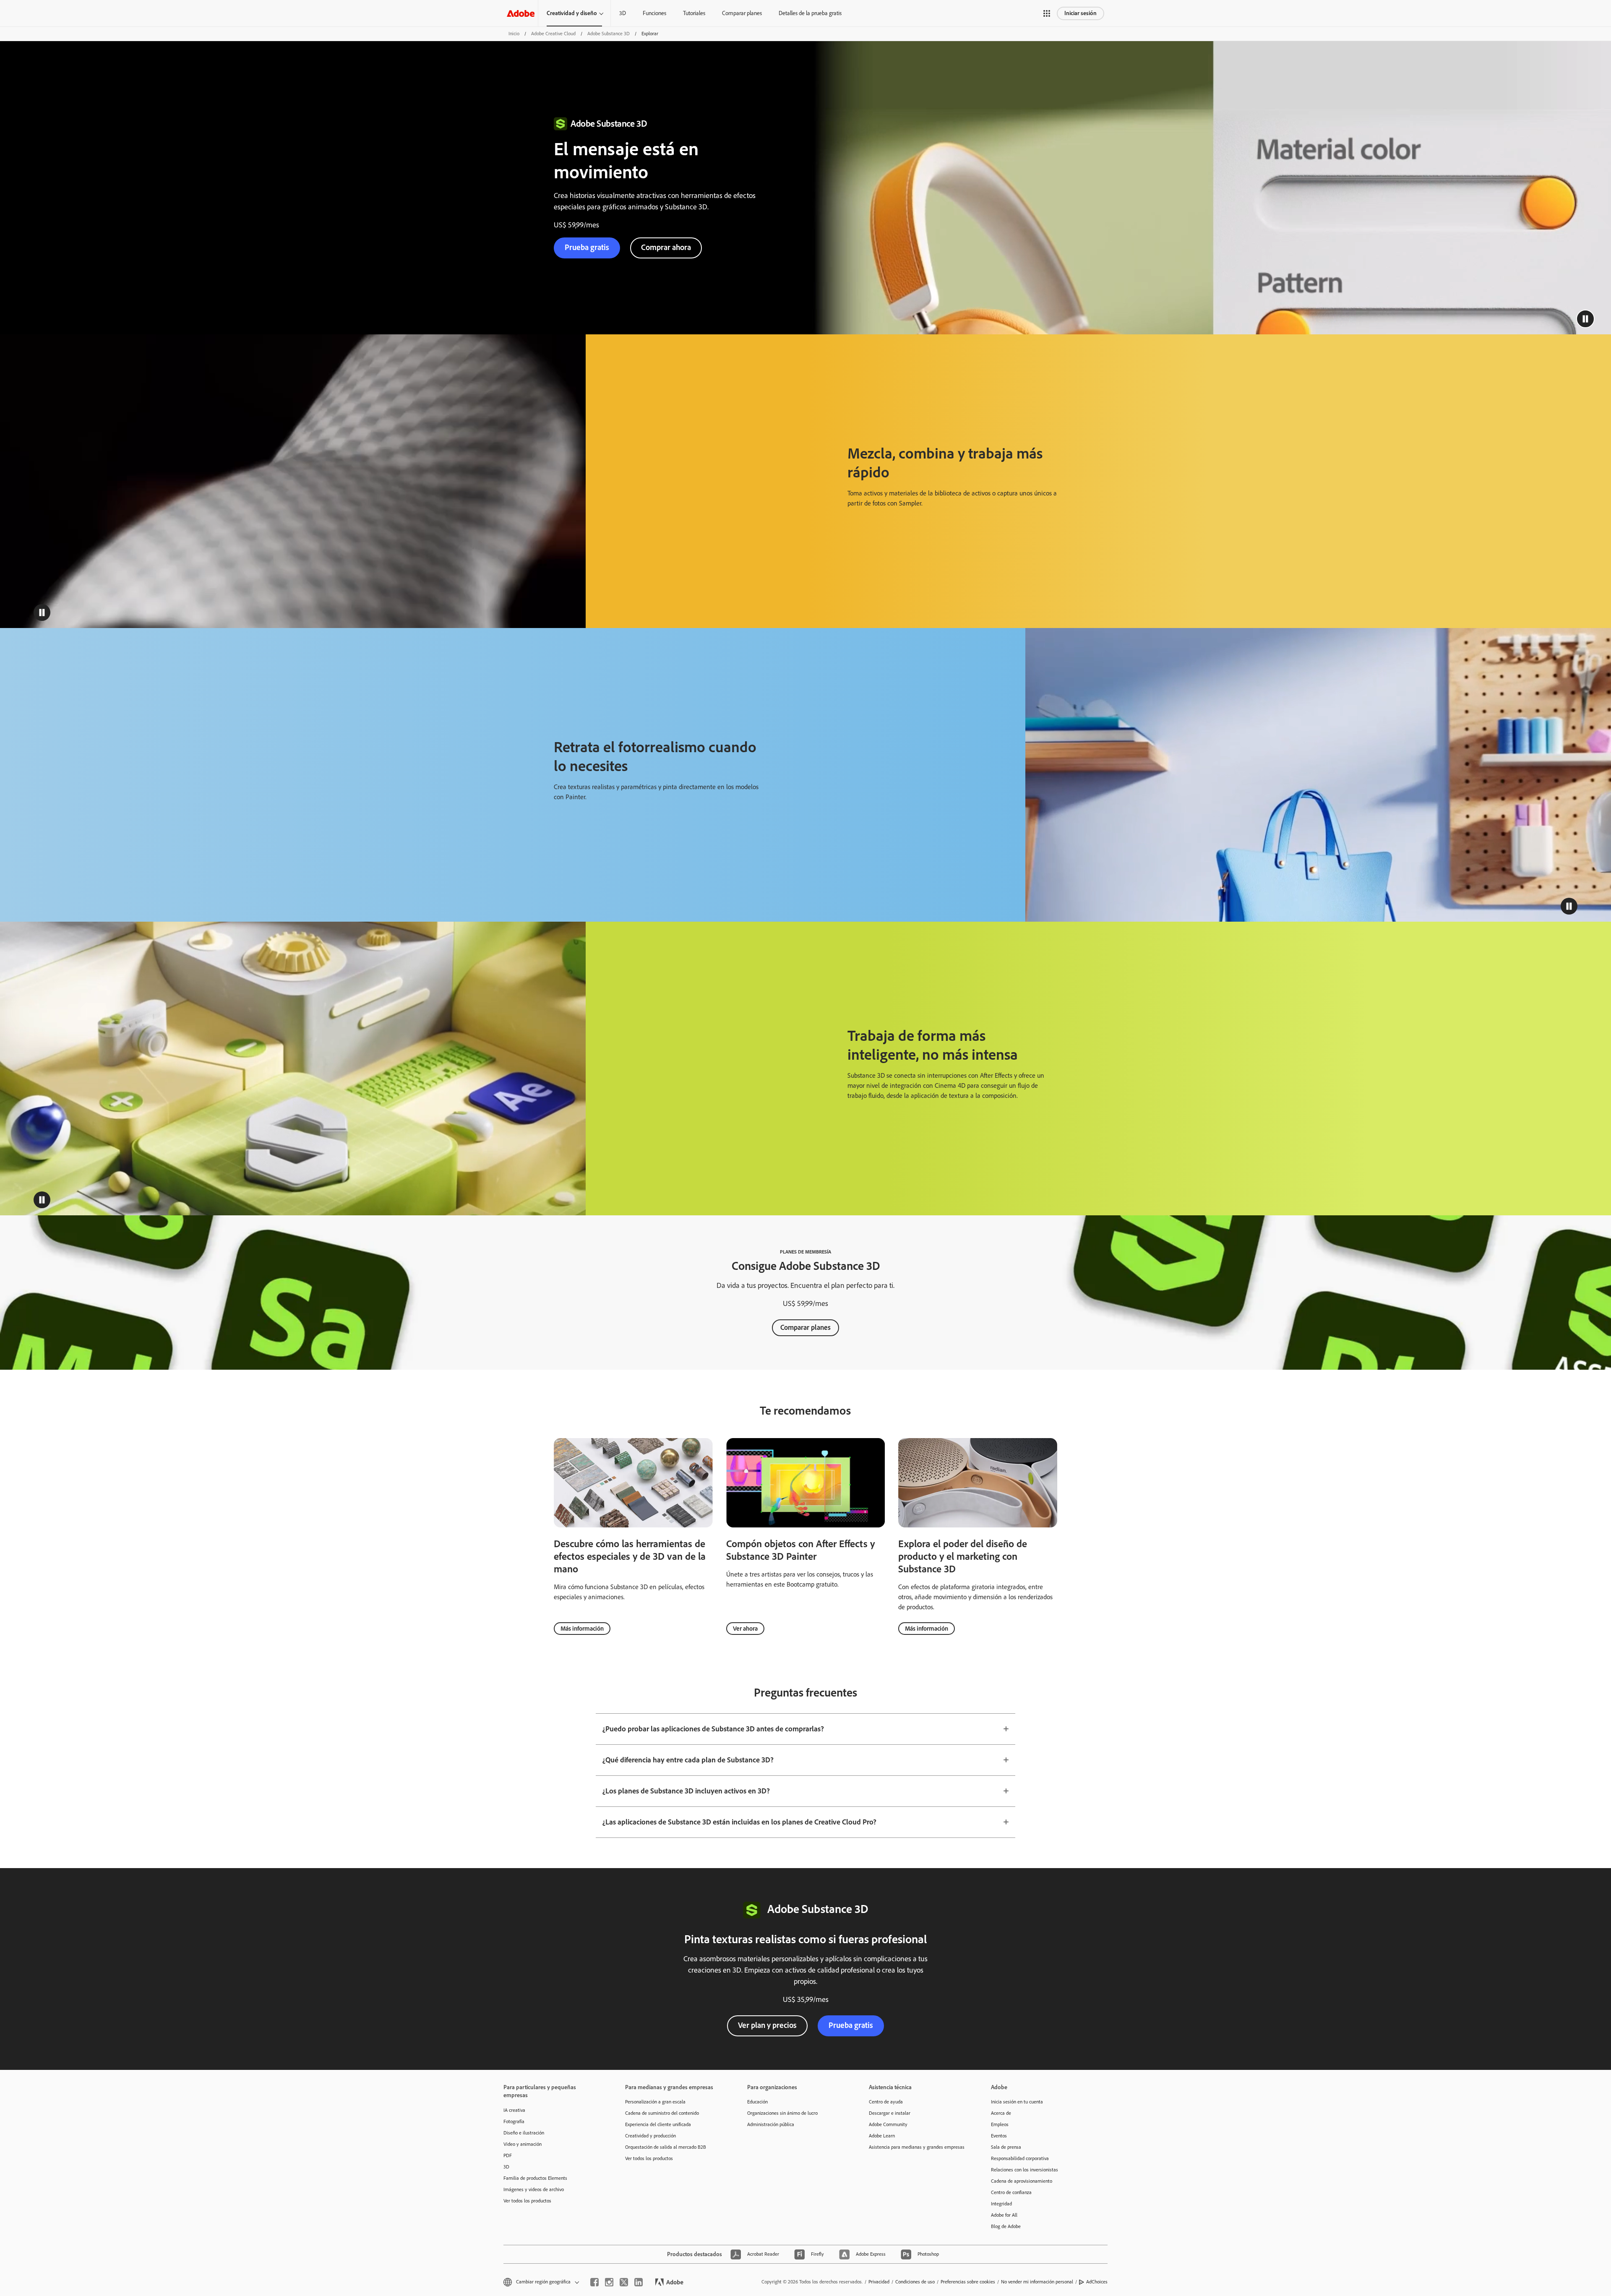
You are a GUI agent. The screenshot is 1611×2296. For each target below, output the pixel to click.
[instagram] (609, 2282)
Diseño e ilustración (524, 2133)
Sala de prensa (1006, 2147)
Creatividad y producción (650, 2136)
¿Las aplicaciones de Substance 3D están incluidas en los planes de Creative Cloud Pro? (739, 1822)
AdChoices (1097, 2282)
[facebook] (594, 2282)
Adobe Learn (882, 2136)
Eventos (999, 2136)
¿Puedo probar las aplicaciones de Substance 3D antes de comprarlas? (713, 1729)
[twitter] (624, 2282)
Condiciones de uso (915, 2282)
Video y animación (523, 2144)
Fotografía (514, 2121)
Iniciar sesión (1081, 13)
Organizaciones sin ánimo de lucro (782, 2113)
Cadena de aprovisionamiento (1022, 2181)
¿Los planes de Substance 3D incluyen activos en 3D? (686, 1791)
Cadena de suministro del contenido (662, 2113)
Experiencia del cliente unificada (658, 2124)
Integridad (1001, 2204)
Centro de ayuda (886, 2102)
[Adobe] (521, 13)
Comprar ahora (666, 247)
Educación (757, 2102)
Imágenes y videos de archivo (534, 2189)
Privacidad (879, 2282)
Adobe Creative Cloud (553, 34)
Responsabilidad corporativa (1020, 2158)
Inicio (514, 34)
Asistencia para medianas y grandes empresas (917, 2147)
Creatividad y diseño (572, 13)
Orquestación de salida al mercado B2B (666, 2147)
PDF (508, 2155)
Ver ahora (745, 1629)
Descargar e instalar (890, 2113)
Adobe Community (888, 2124)
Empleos (1000, 2124)
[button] (1047, 13)
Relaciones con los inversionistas (1024, 2170)
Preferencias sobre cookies (968, 2282)
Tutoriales (694, 13)
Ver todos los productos (527, 2201)
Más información (582, 1629)
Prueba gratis (851, 2025)
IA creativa (514, 2110)
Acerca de (1001, 2113)
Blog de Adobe (1006, 2226)
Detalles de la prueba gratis (810, 13)
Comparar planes (742, 13)
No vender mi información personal (1037, 2282)
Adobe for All (1004, 2215)
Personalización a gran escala (655, 2102)
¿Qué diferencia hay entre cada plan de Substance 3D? (688, 1760)
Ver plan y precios (767, 2025)
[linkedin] (639, 2282)
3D (623, 13)
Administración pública (771, 2124)
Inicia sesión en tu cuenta (1017, 2102)
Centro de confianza (1011, 2192)
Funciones (654, 13)
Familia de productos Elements (535, 2178)
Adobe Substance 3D (609, 34)
